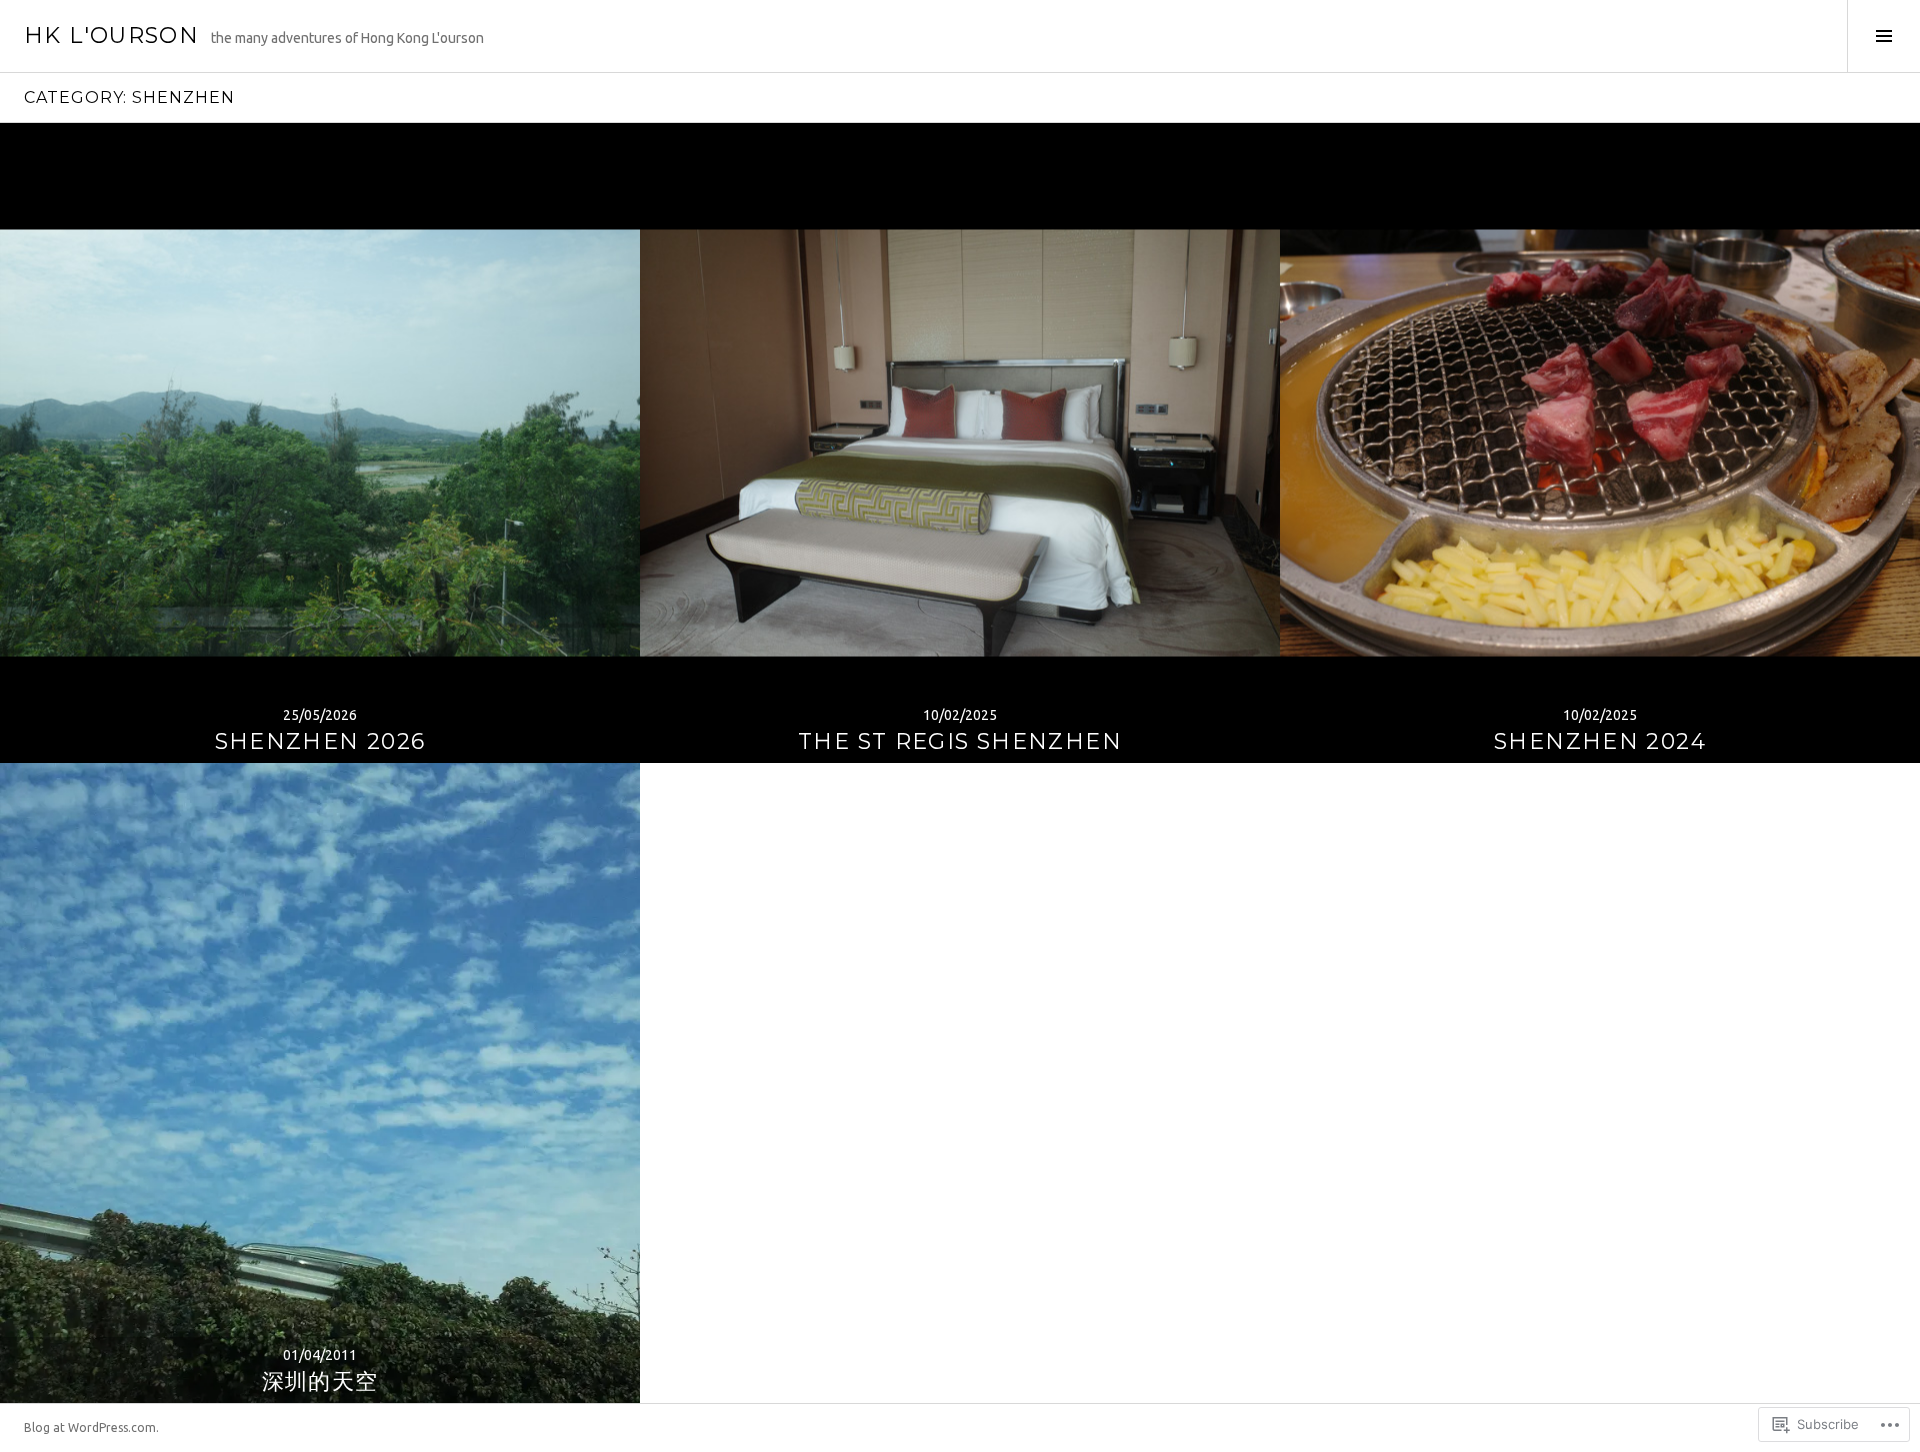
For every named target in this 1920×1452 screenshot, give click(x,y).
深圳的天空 (320, 1381)
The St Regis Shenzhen (960, 741)
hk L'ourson (111, 35)
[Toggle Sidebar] (1883, 36)
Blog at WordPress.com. (91, 1427)
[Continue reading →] (320, 443)
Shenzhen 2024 (1600, 741)
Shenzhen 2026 (320, 741)
